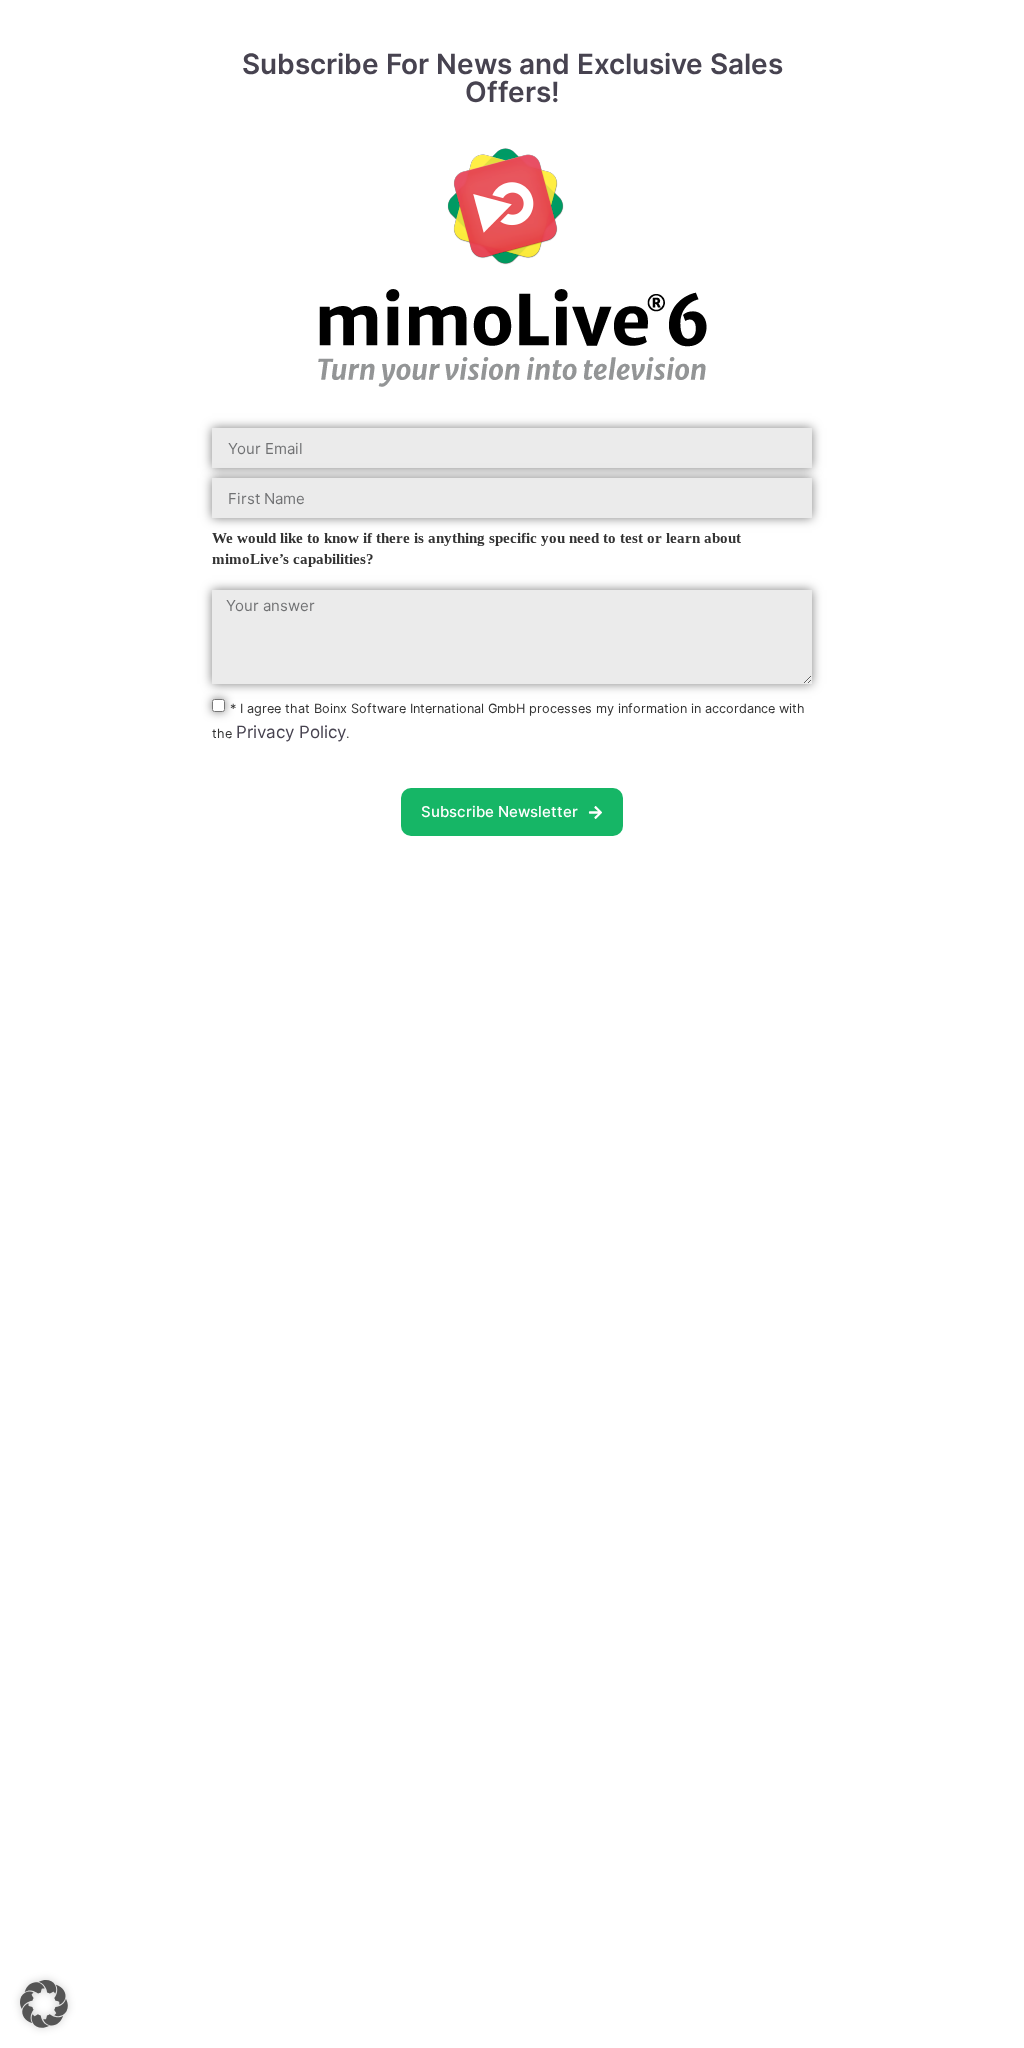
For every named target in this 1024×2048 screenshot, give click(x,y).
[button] (44, 2004)
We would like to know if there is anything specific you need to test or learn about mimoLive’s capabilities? (476, 548)
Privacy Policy (291, 732)
